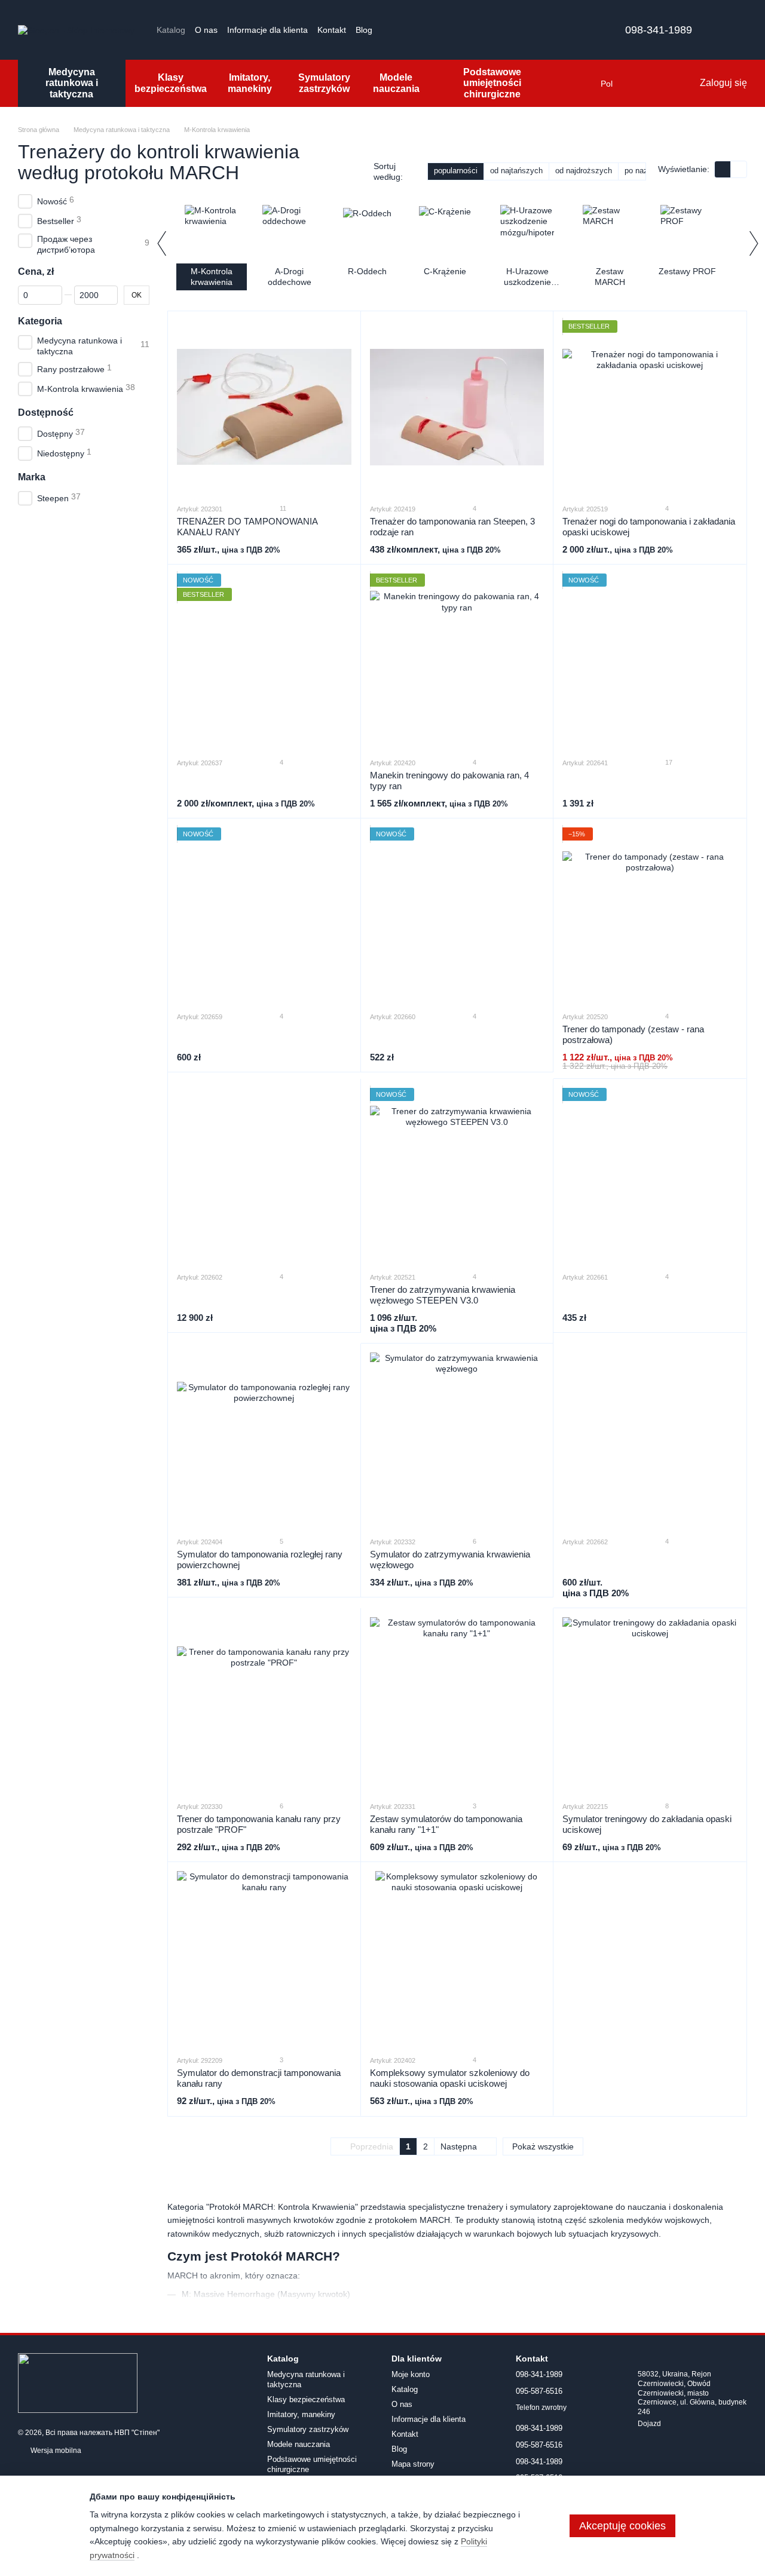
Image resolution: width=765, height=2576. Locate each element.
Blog (364, 30)
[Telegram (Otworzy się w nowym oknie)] (432, 30)
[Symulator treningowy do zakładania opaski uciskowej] (650, 1704)
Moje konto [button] (411, 2374)
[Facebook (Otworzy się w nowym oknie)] (403, 30)
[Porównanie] (641, 84)
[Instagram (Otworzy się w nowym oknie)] (389, 30)
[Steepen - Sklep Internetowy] (78, 2382)
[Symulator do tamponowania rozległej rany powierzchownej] (264, 1440)
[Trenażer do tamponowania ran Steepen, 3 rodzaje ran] (457, 407)
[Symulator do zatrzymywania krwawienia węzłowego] (457, 1440)
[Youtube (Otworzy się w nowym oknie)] (418, 30)
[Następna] (753, 243)
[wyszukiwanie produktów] (577, 84)
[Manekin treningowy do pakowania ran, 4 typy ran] (457, 661)
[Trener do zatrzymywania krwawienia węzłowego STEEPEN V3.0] (457, 1175)
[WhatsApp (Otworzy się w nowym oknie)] (461, 30)
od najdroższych (584, 171)
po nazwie (642, 171)
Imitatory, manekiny (250, 83)
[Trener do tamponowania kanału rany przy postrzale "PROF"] (264, 1704)
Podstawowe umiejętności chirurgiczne (492, 83)
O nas (206, 30)
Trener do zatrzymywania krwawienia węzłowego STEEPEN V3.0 (443, 1295)
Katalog (171, 30)
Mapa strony (413, 2464)
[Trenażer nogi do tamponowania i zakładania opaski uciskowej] (650, 407)
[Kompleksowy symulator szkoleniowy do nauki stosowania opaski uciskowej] (457, 1958)
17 (668, 762)
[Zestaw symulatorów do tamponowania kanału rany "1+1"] (457, 1704)
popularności (456, 171)
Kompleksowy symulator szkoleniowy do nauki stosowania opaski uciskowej (450, 2078)
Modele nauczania (396, 83)
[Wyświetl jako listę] (739, 169)
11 (282, 508)
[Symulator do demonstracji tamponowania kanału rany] (264, 1958)
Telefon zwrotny (541, 2408)
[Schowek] (665, 84)
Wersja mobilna (55, 2451)
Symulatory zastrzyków (324, 83)
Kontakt (332, 30)
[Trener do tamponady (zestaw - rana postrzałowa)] (650, 915)
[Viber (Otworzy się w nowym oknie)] (446, 30)
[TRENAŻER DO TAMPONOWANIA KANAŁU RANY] (264, 407)
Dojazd (649, 2424)
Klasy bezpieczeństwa (171, 83)
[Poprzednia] (161, 243)
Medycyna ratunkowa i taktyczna (72, 83)
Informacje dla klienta (267, 30)
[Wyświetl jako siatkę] (723, 169)
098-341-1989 (659, 30)
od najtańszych (516, 171)
